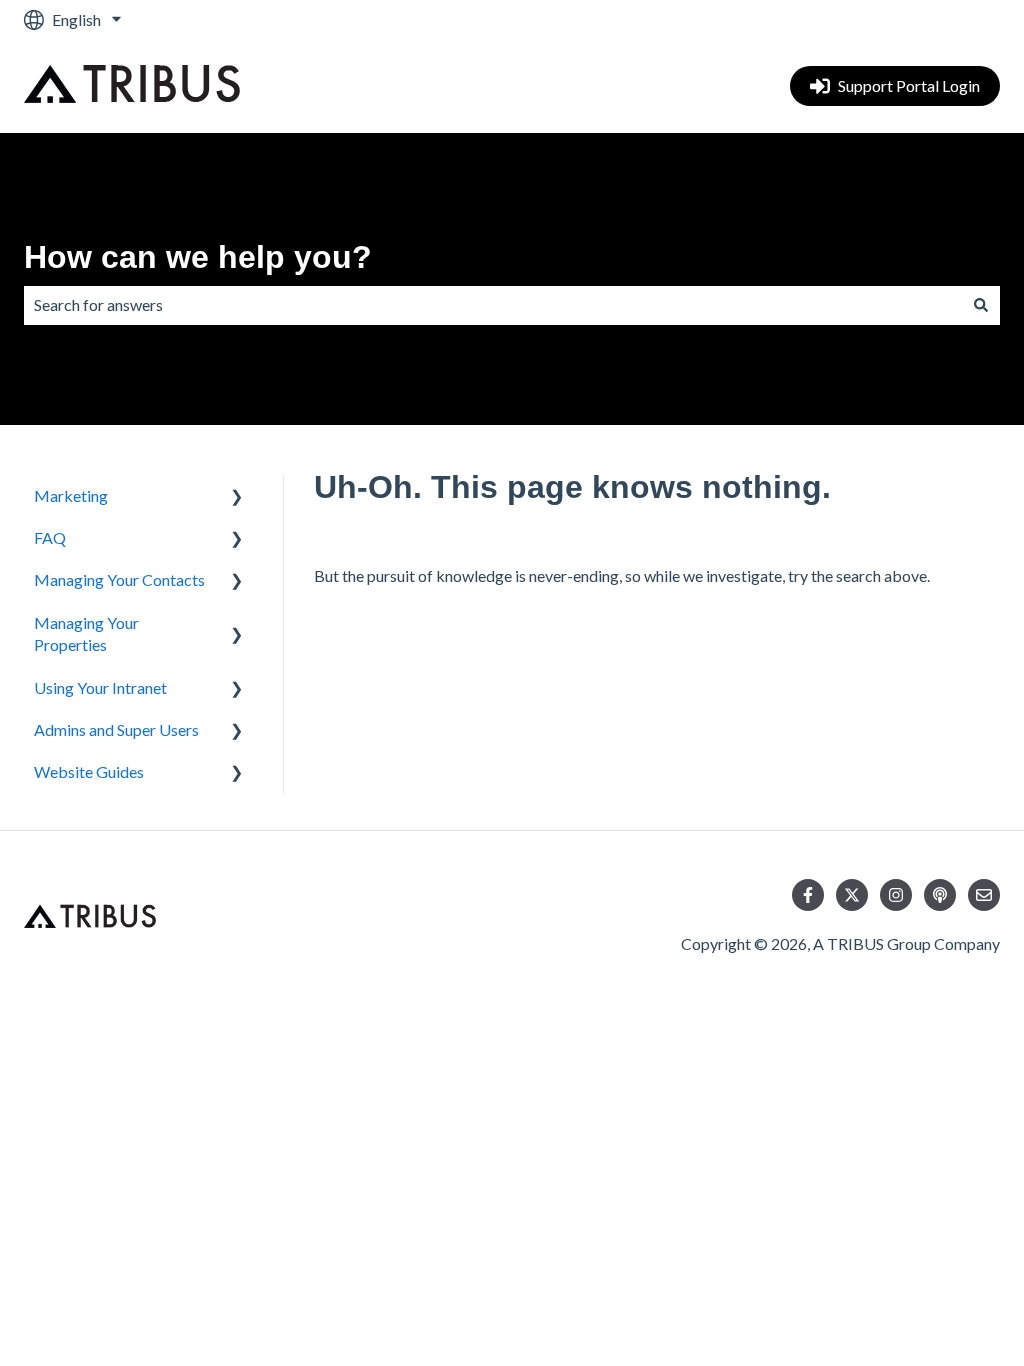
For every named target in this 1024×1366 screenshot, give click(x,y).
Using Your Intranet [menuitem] (100, 687)
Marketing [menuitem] (71, 495)
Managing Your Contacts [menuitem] (119, 579)
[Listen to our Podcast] (940, 895)
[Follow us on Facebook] (808, 895)
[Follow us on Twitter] (852, 895)
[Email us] (984, 895)
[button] (237, 497)
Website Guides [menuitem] (89, 771)
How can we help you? (198, 257)
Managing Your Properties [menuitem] (86, 633)
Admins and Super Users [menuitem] (116, 729)
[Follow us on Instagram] (896, 895)
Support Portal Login (909, 85)
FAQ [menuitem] (50, 537)
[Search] (981, 305)
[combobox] (493, 305)
